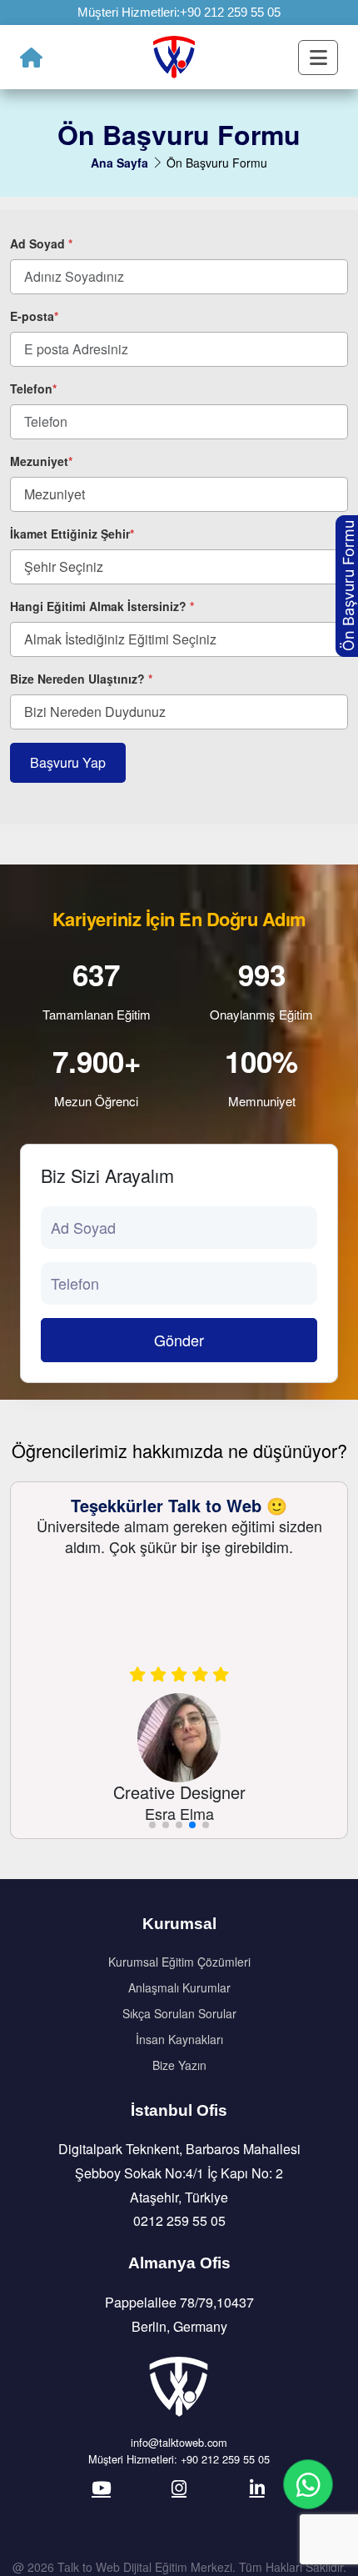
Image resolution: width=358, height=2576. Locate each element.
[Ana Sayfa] (31, 58)
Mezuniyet (41, 461)
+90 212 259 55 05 (230, 12)
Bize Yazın (179, 2065)
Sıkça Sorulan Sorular (179, 2013)
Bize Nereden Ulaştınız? (81, 679)
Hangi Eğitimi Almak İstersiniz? (102, 606)
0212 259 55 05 (179, 2220)
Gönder (179, 1340)
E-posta (34, 316)
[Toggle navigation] (318, 58)
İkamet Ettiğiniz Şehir (72, 534)
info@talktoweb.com (179, 2442)
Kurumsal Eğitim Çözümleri (179, 1962)
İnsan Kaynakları (179, 2039)
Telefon (33, 388)
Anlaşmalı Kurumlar (179, 1987)
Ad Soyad (41, 243)
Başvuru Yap (68, 762)
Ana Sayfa (119, 163)
